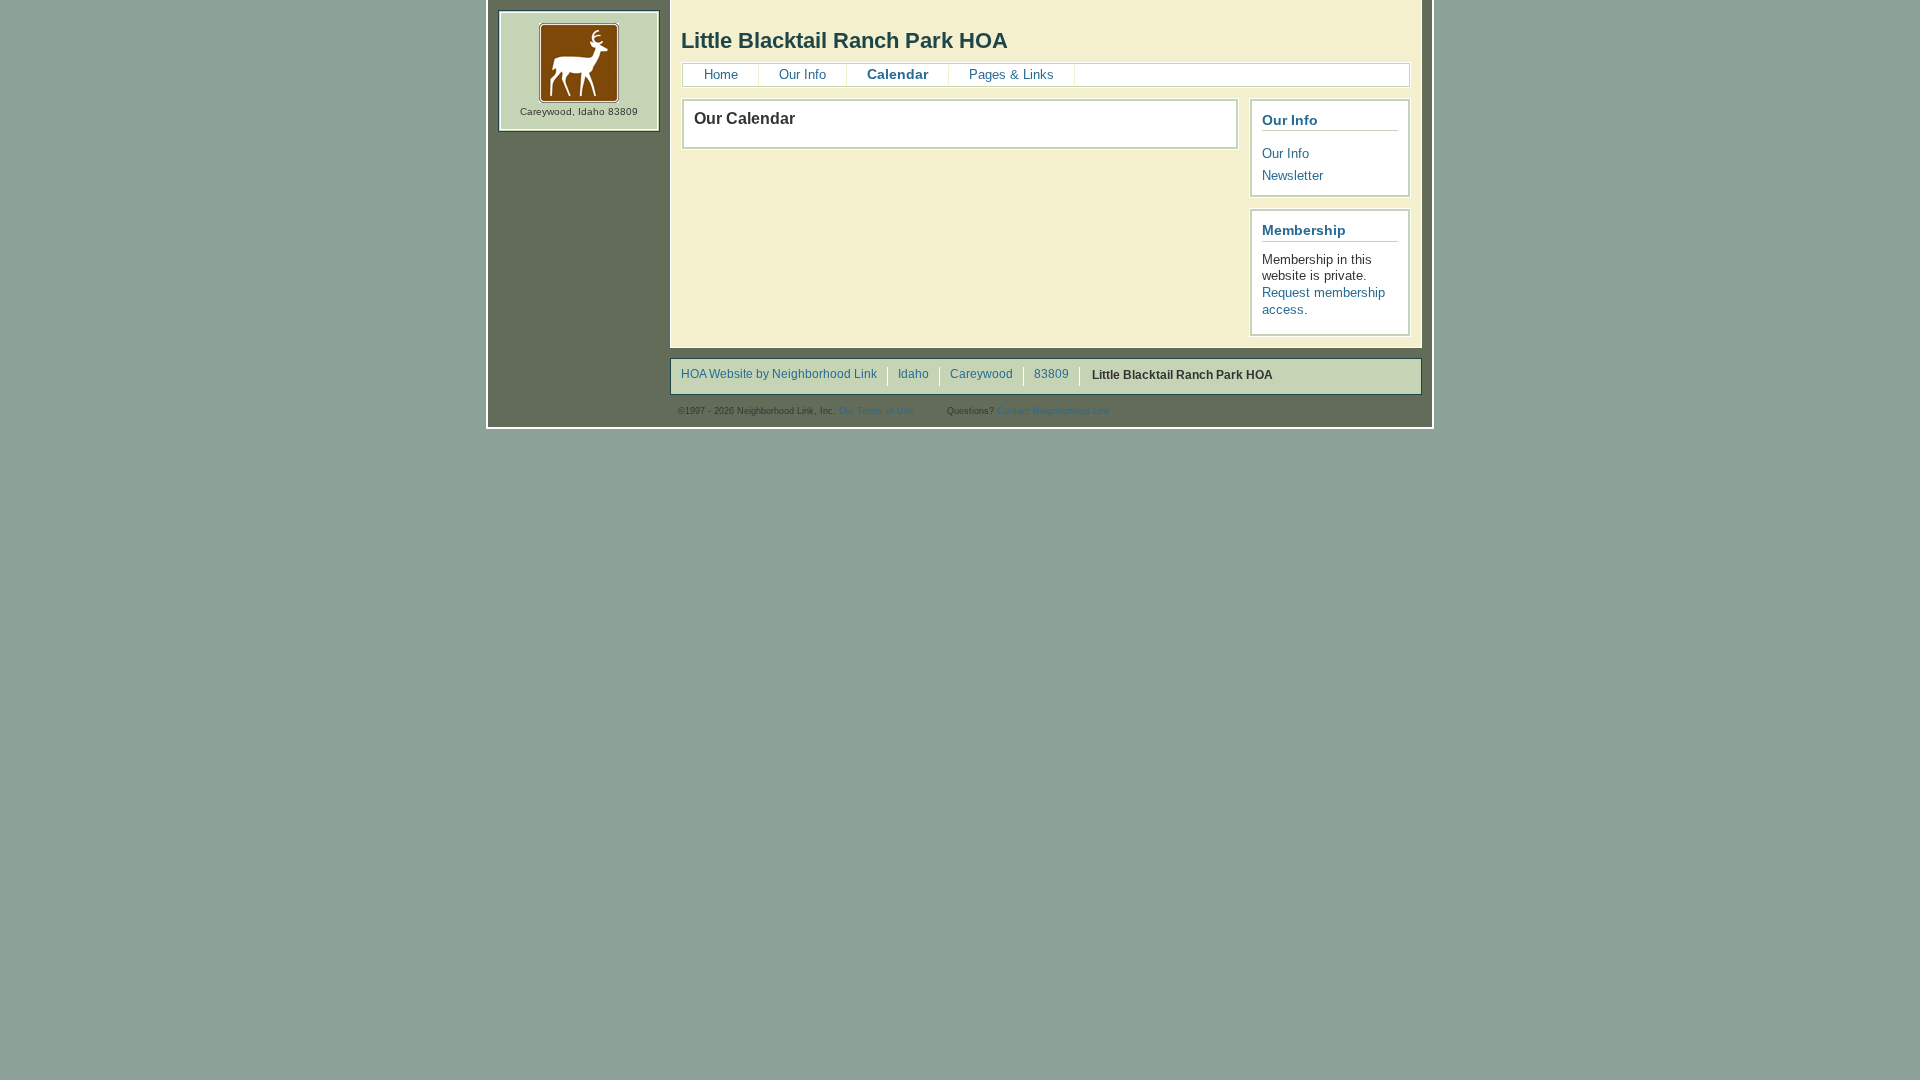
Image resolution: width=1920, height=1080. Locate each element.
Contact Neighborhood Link (1053, 411)
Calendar (897, 74)
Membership (1304, 230)
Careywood (981, 375)
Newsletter (1292, 175)
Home (721, 74)
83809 (1051, 375)
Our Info (802, 74)
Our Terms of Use (876, 411)
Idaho (913, 375)
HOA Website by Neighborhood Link (779, 375)
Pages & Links (1011, 74)
